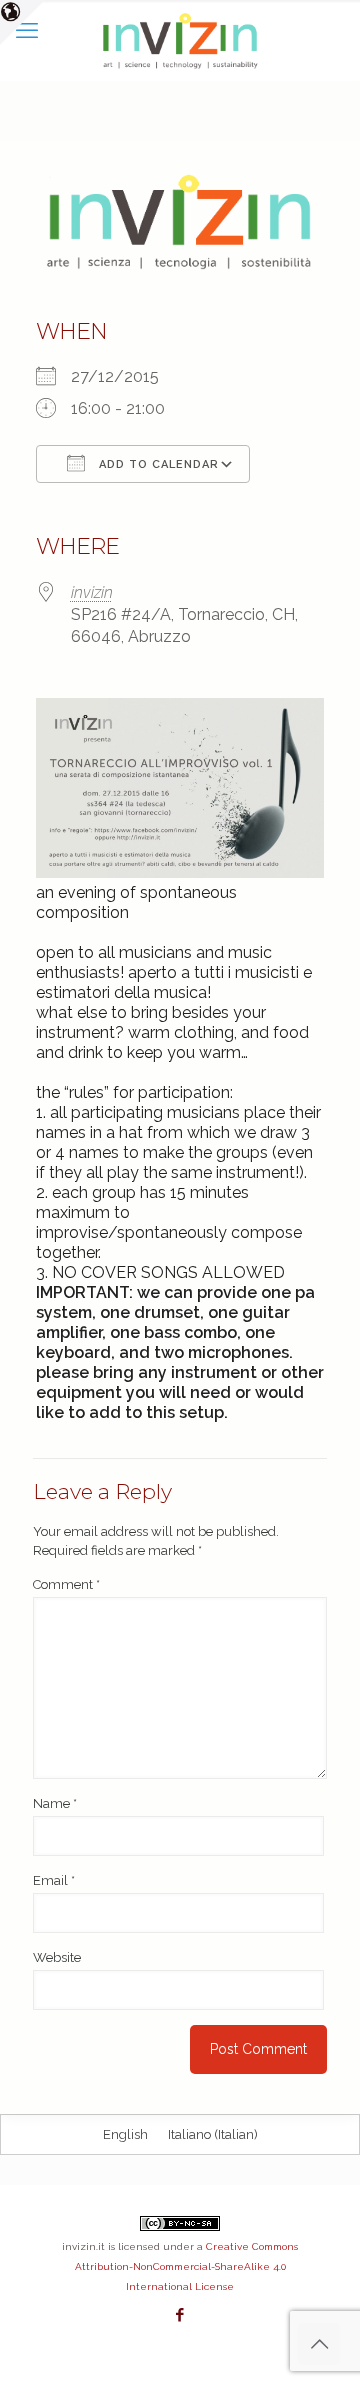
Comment (66, 1584)
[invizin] (180, 40)
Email (54, 1880)
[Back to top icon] (319, 2344)
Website (57, 1957)
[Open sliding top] (22, 22)
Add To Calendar (157, 464)
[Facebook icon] (180, 2315)
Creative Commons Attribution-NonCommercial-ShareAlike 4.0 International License (187, 2266)
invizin (92, 592)
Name (55, 1803)
